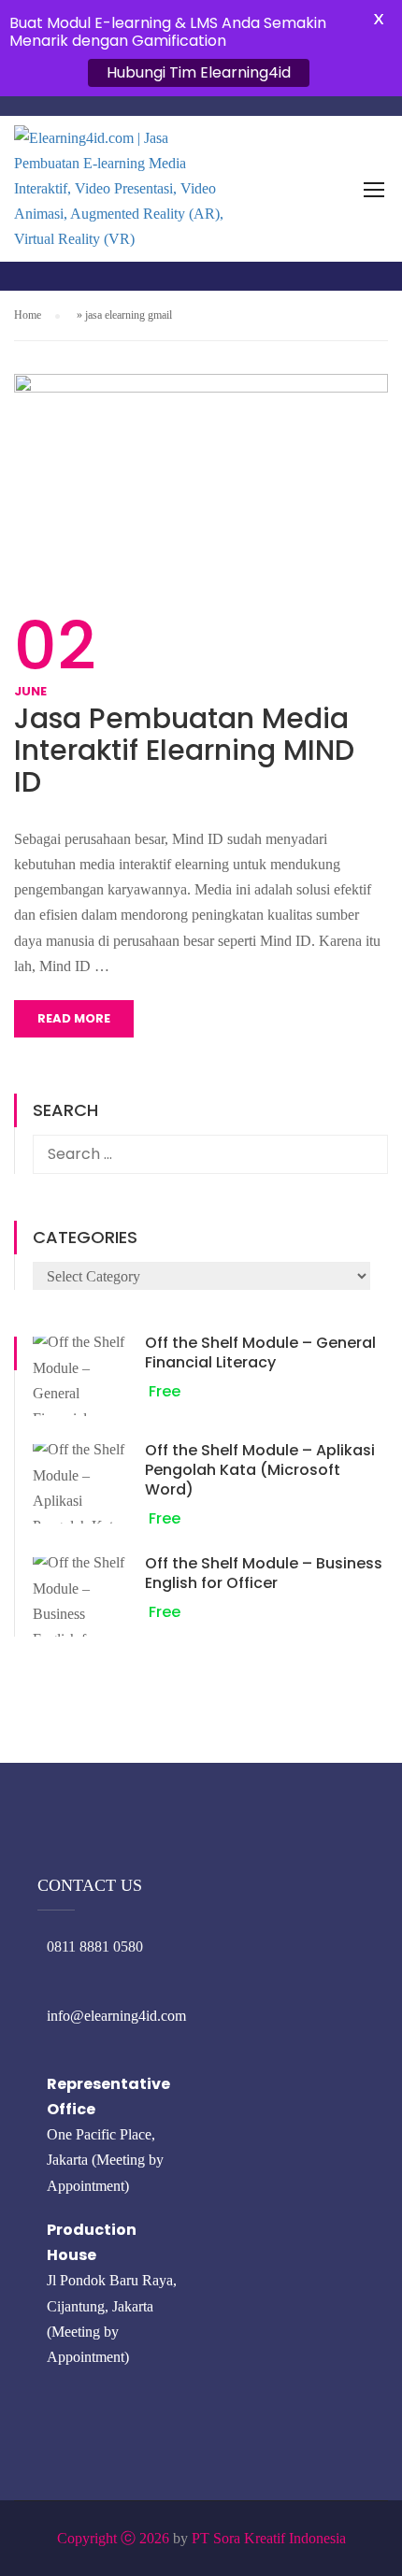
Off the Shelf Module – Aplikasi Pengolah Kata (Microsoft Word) (260, 1470)
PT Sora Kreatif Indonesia (269, 2538)
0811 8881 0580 (95, 1946)
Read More (74, 1018)
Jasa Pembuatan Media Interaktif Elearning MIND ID (184, 751)
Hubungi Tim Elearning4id (199, 72)
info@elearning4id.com (116, 2016)
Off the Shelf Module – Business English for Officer (264, 1573)
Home (28, 315)
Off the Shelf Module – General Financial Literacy (260, 1352)
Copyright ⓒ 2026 (113, 2538)
